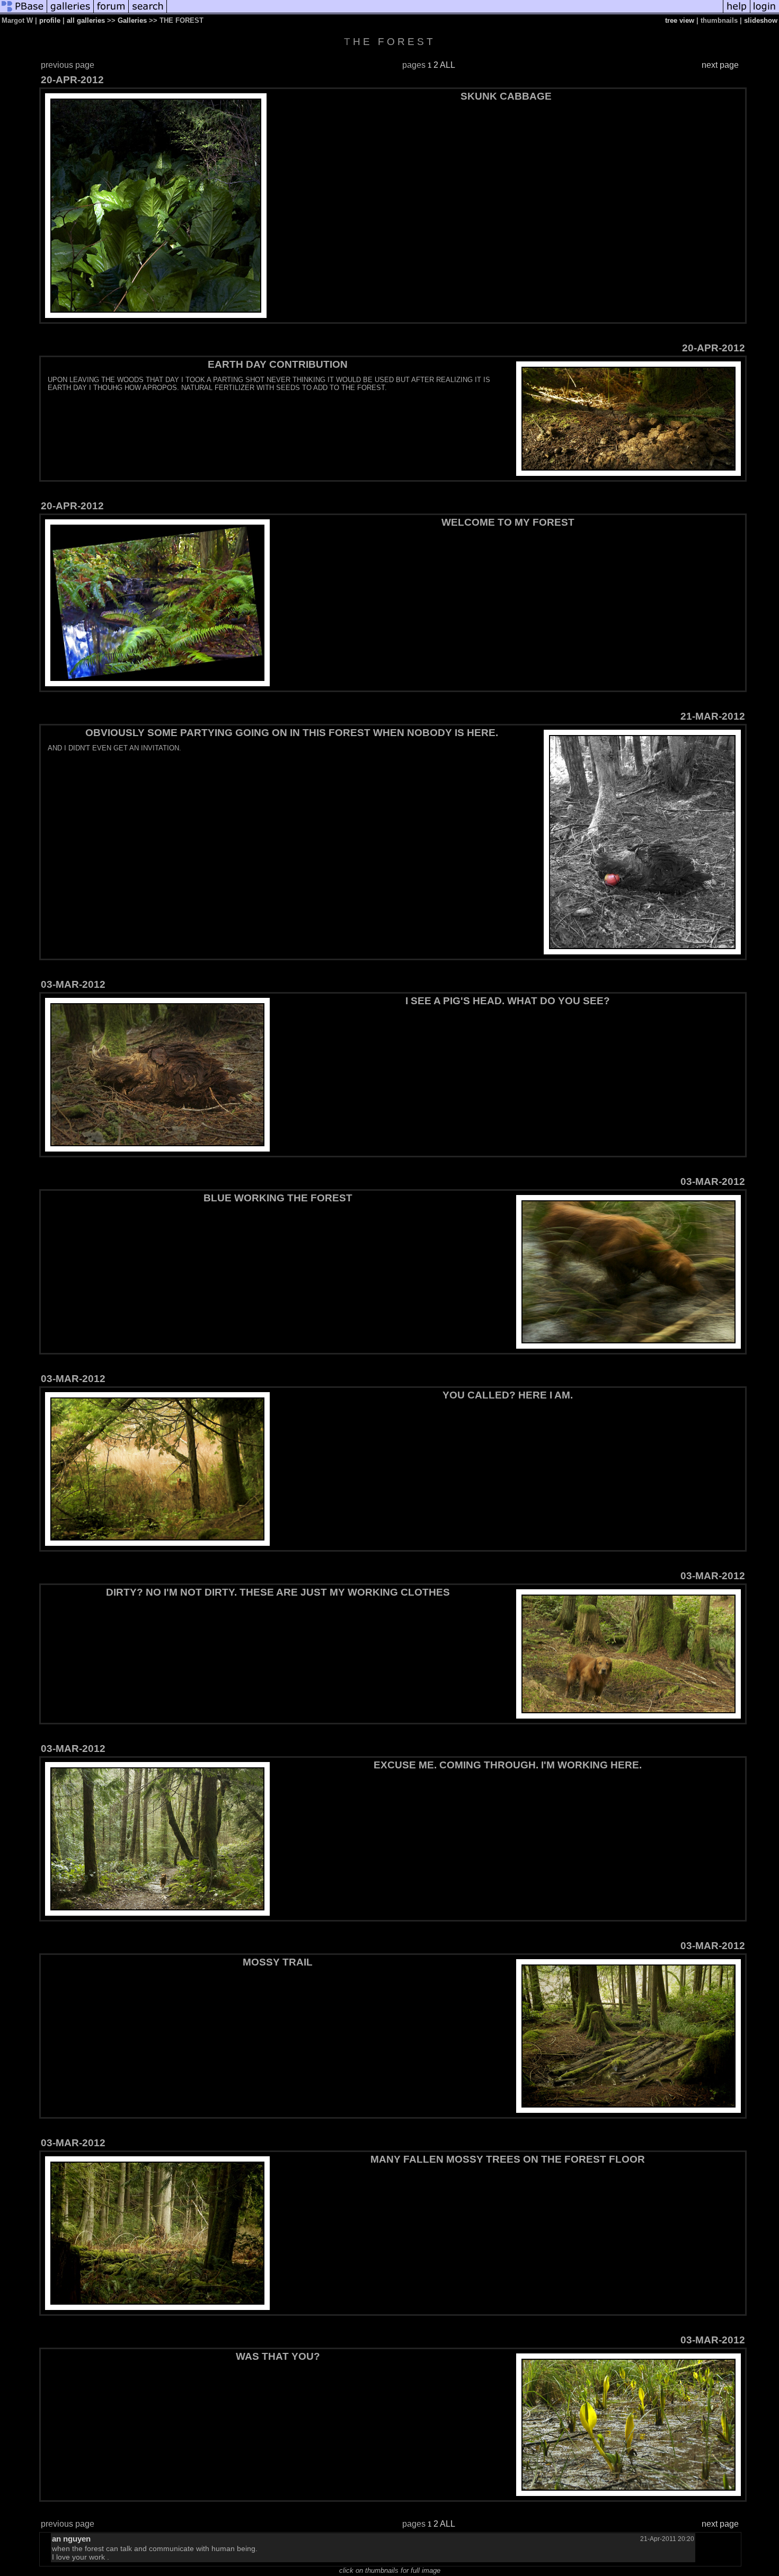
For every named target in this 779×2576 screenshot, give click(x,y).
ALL (448, 65)
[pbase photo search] (148, 12)
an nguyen (71, 2539)
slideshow (761, 20)
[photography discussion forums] (111, 12)
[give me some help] (737, 12)
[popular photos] (445, 12)
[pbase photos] (24, 12)
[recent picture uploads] (70, 12)
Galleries (132, 20)
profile (50, 20)
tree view (680, 20)
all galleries (86, 20)
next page (720, 65)
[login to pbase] (765, 12)
